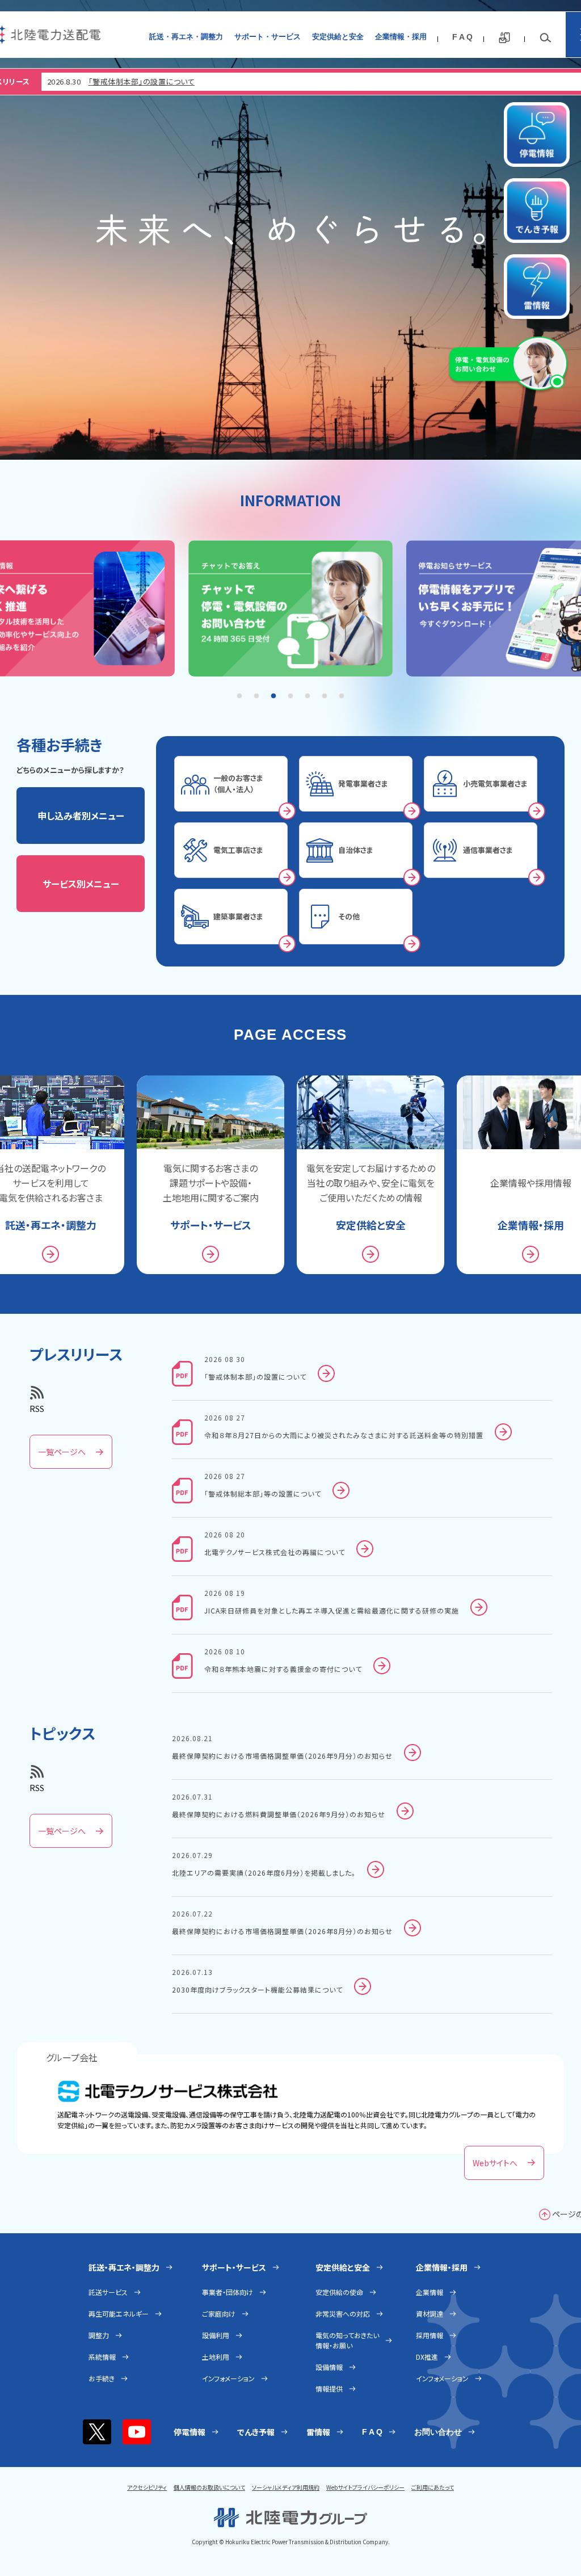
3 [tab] (273, 696)
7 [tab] (342, 696)
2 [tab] (256, 696)
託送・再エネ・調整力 (186, 37)
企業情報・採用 (401, 37)
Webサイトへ (495, 2163)
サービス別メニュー (81, 884)
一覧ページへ (62, 1452)
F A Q (462, 37)
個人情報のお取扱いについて (209, 2487)
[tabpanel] (290, 610)
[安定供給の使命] (290, 230)
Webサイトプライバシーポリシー (365, 2487)
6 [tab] (325, 696)
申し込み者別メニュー (81, 816)
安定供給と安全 (338, 37)
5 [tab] (308, 696)
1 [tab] (239, 696)
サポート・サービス (268, 37)
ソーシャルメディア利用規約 (286, 2487)
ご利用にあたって (433, 2487)
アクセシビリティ (147, 2487)
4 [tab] (290, 696)
